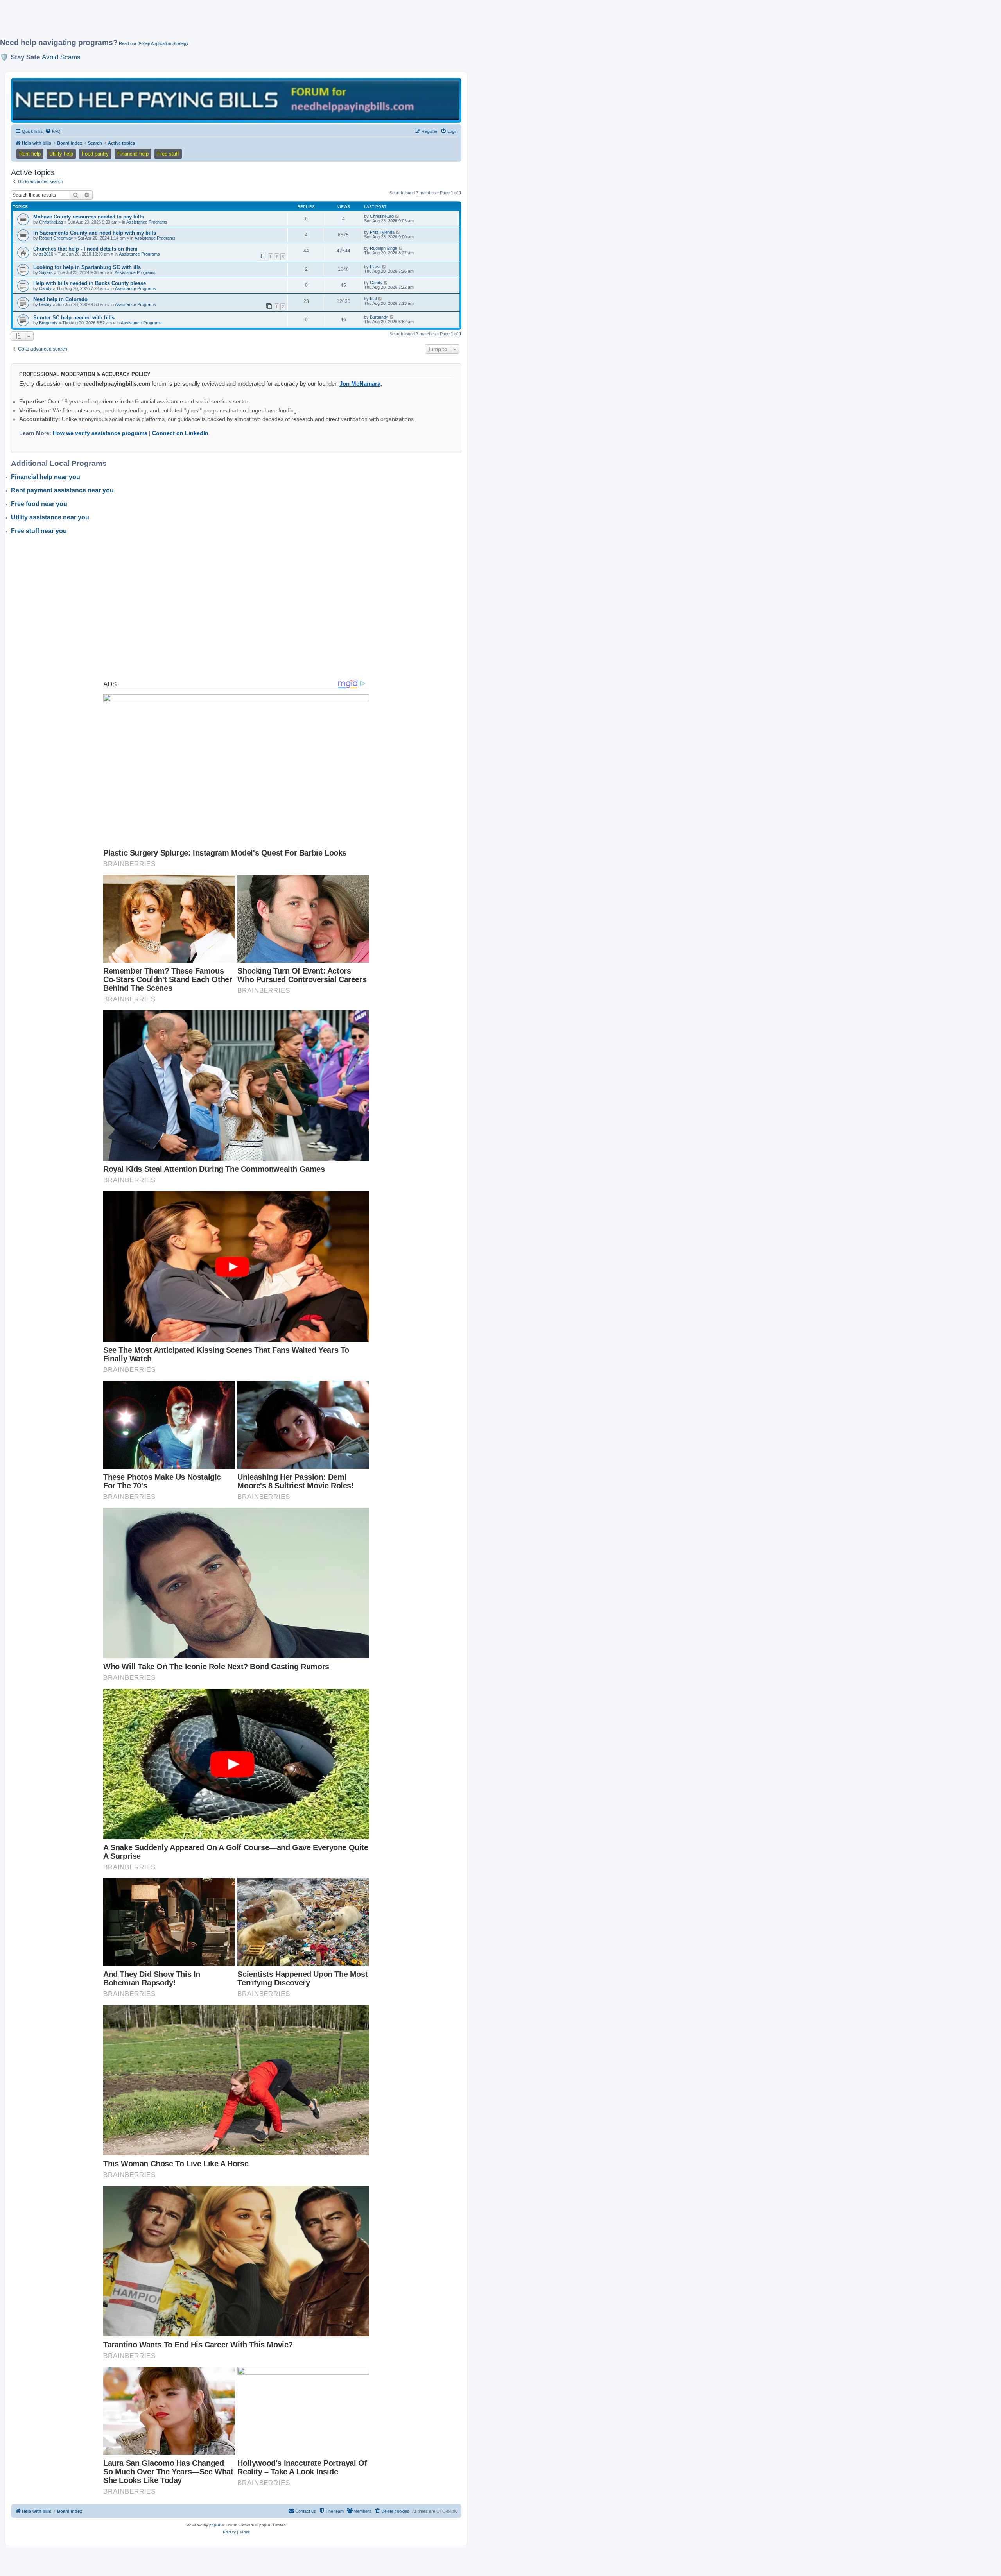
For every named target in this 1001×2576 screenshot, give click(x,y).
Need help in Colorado (60, 299)
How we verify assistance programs (100, 433)
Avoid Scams (61, 57)
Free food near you (39, 504)
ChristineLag (51, 222)
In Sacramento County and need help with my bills (95, 233)
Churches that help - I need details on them (85, 249)
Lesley (45, 304)
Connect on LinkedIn (180, 433)
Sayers (46, 272)
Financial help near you (46, 477)
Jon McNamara (360, 384)
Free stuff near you (39, 531)
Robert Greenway (56, 238)
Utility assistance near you (50, 517)
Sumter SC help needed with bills (74, 318)
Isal (373, 299)
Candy (45, 288)
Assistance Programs (147, 222)
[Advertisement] (190, 22)
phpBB (215, 2525)
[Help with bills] (236, 100)
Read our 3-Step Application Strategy (154, 43)
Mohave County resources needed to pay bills (89, 217)
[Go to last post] (397, 216)
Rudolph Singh (384, 248)
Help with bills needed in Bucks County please (90, 283)
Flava (375, 267)
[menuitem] (53, 131)
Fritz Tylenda (382, 232)
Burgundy (48, 323)
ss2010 (46, 254)
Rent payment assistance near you (62, 490)
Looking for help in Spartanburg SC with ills (87, 267)
